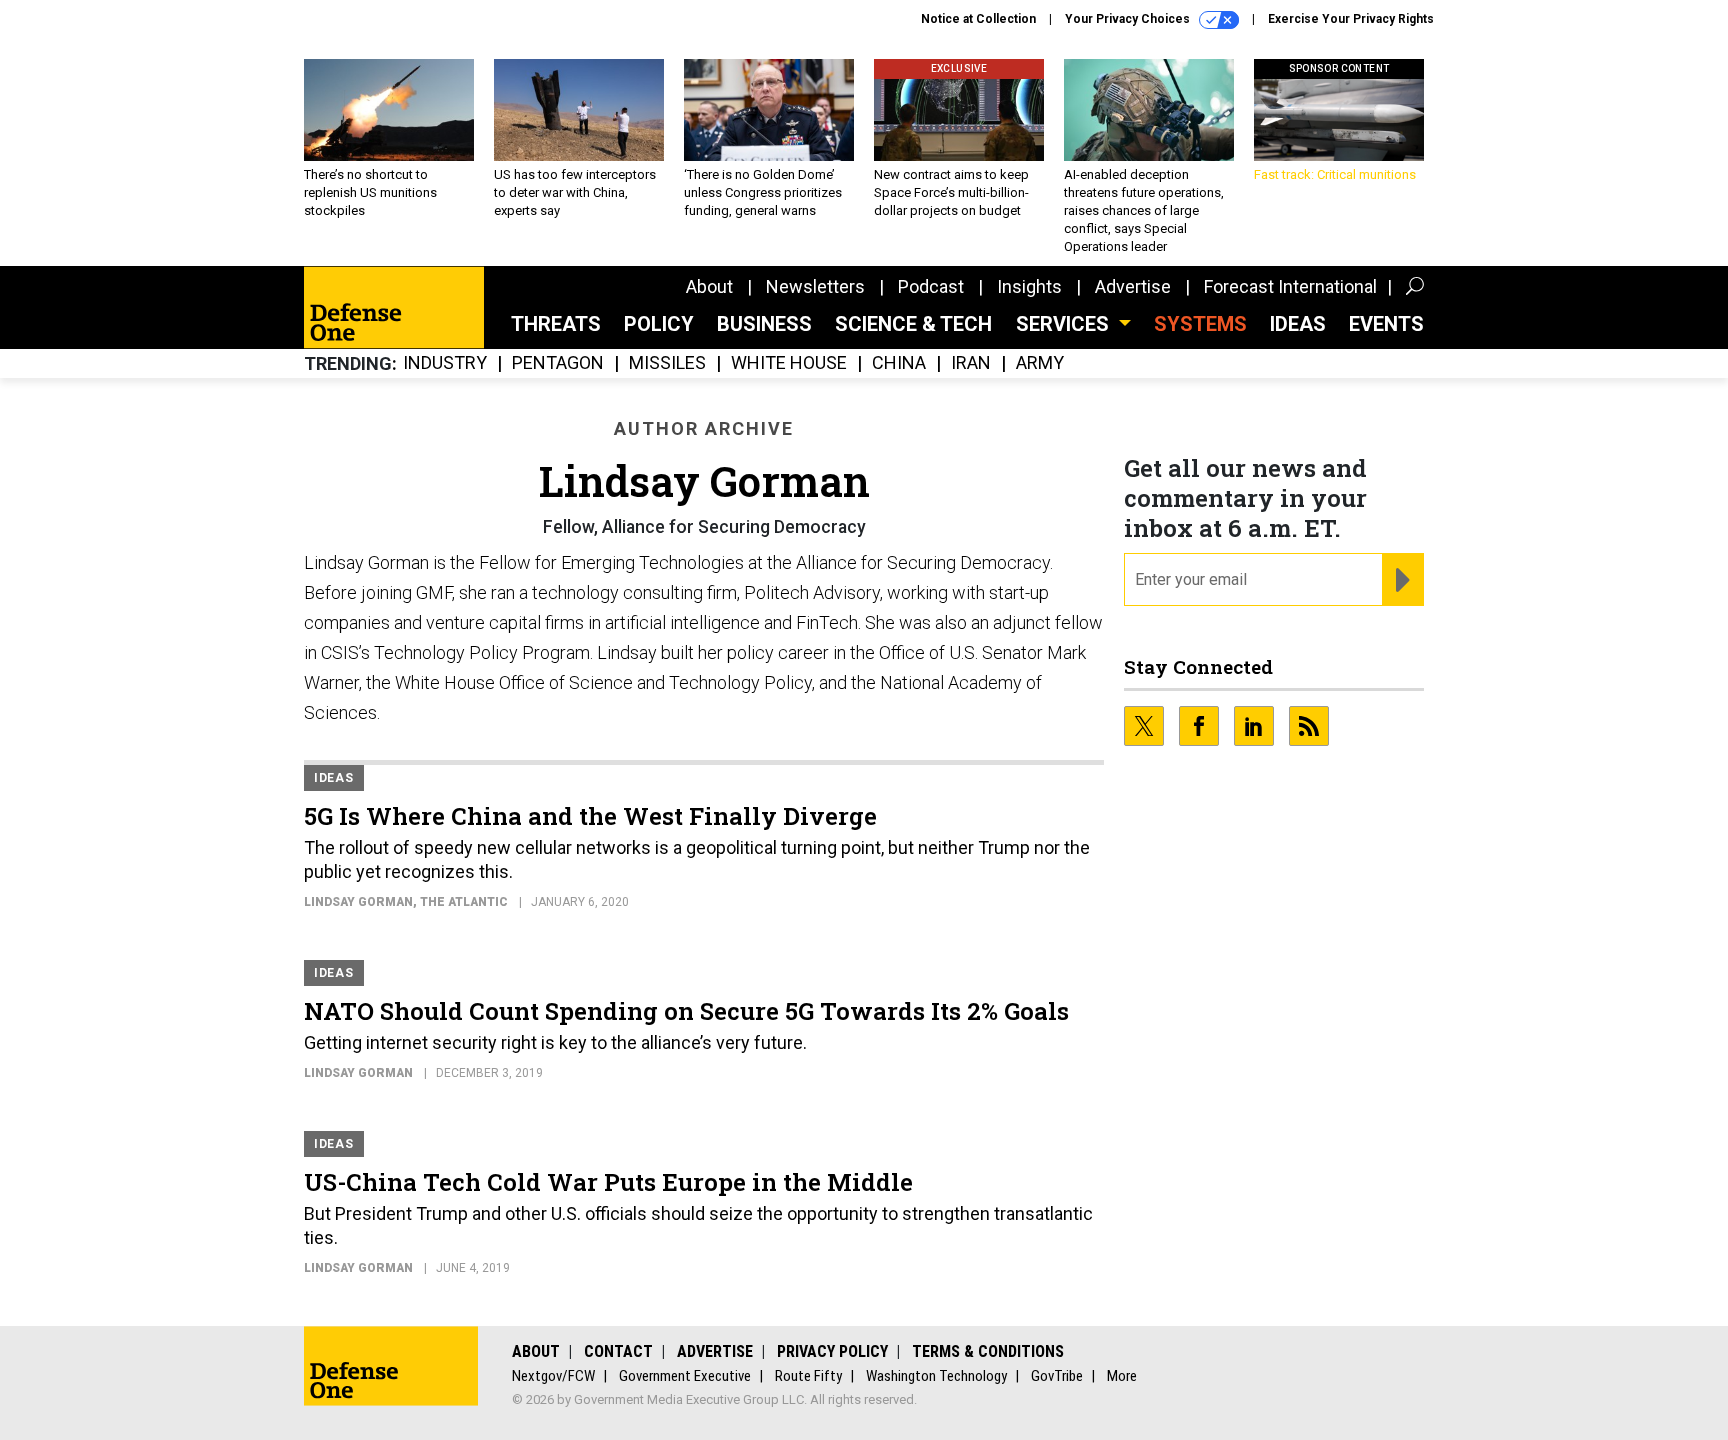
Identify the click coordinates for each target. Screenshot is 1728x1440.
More (1122, 1376)
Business (764, 324)
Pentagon (558, 363)
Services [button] (1065, 324)
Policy (659, 324)
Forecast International (1290, 286)
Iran (971, 363)
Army (1040, 363)
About (709, 286)
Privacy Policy (832, 1351)
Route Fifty (808, 1376)
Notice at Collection (978, 19)
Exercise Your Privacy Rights (1351, 19)
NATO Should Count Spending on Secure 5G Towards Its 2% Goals (686, 1011)
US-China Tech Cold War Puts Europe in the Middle (608, 1182)
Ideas (1298, 324)
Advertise (1133, 286)
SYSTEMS (1200, 324)
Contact (618, 1351)
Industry (445, 363)
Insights (1029, 286)
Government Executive (685, 1376)
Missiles (667, 363)
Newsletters (815, 286)
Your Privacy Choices (1129, 19)
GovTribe (1057, 1376)
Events (1386, 324)
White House (789, 363)
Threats (556, 324)
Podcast (931, 286)
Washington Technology (936, 1376)
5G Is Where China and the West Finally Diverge (590, 816)
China (899, 363)
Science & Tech (913, 324)
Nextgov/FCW (553, 1376)
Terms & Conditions (988, 1351)
